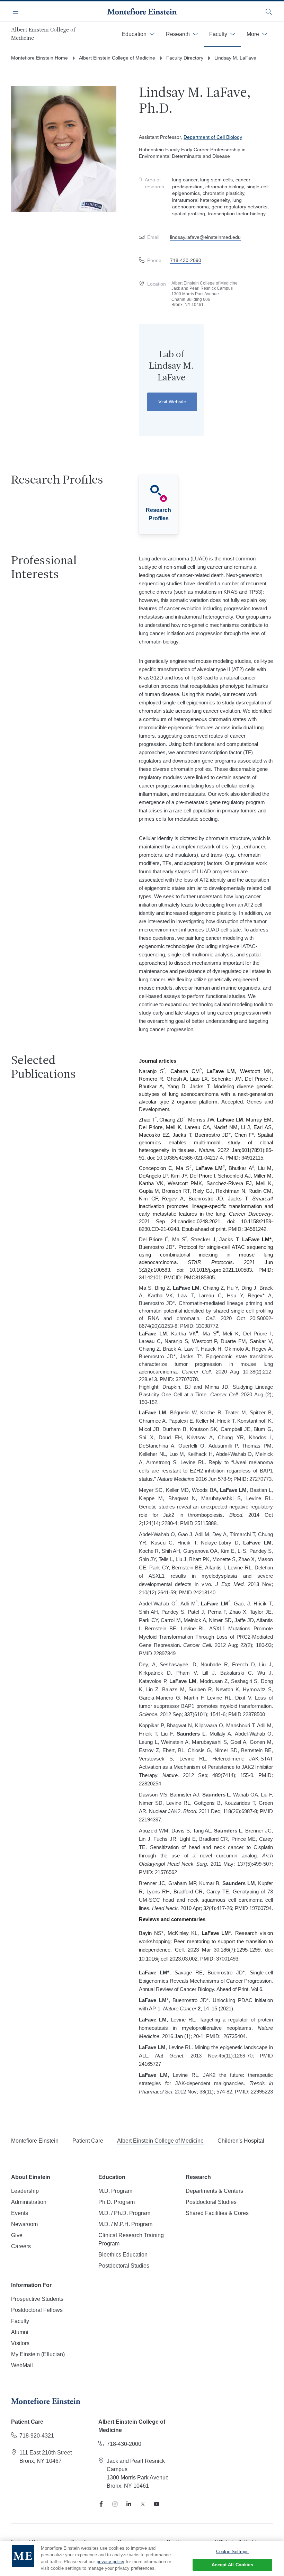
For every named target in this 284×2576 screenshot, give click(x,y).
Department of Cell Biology (213, 137)
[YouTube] (157, 2504)
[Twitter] (143, 2504)
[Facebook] (101, 2504)
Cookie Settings (232, 2552)
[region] (142, 2558)
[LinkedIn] (129, 2504)
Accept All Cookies (232, 2565)
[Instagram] (115, 2504)
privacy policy (110, 2562)
